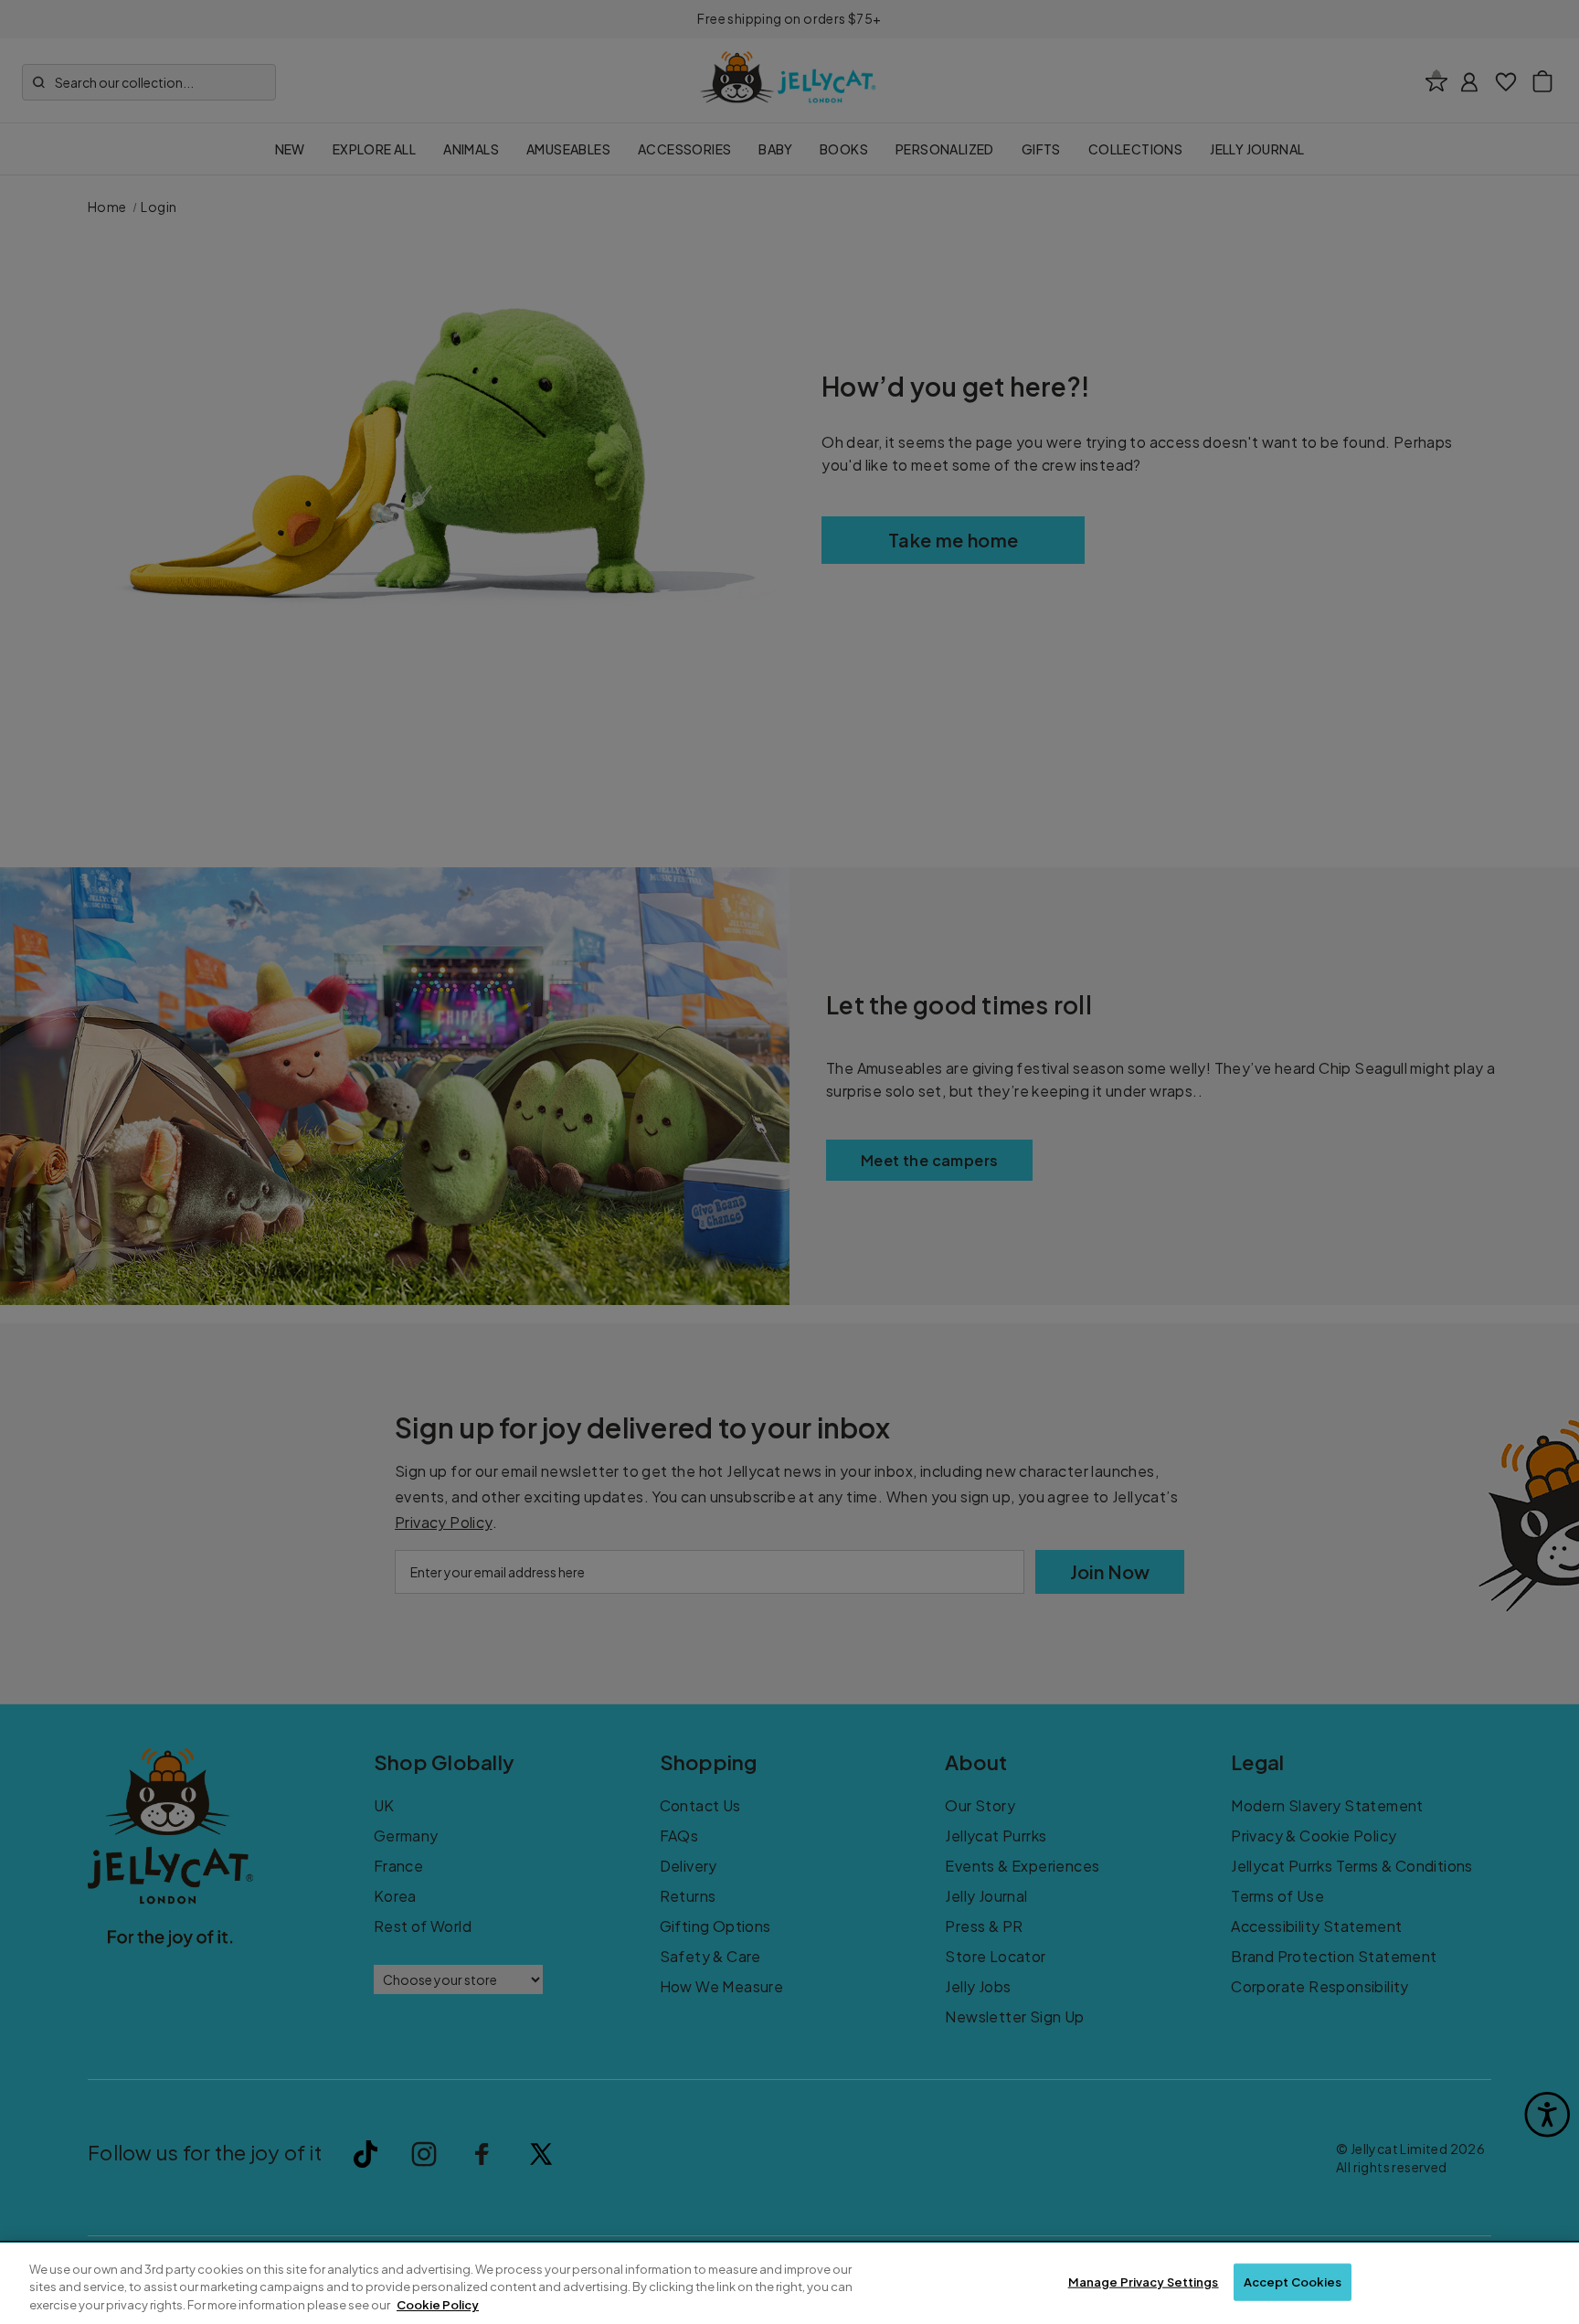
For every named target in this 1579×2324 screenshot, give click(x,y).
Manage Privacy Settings (1144, 2281)
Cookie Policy (438, 2305)
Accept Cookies (1293, 2281)
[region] (789, 2283)
